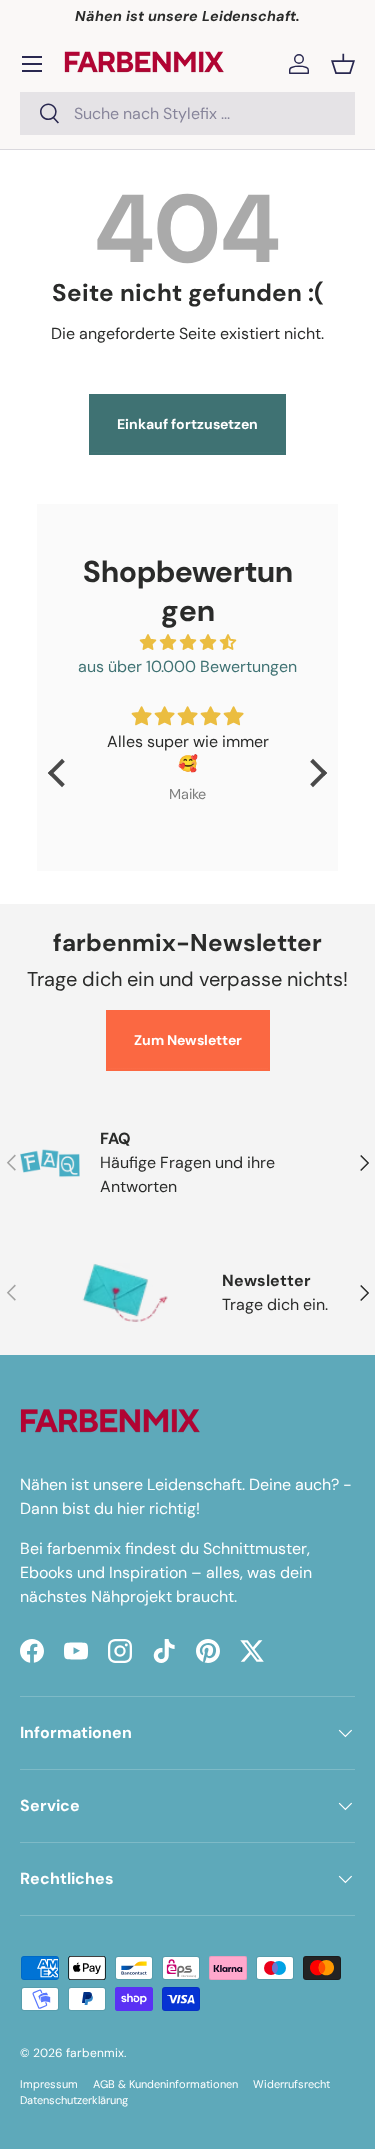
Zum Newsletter (188, 1040)
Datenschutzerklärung (74, 2100)
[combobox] (187, 113)
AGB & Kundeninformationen (165, 2084)
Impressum (49, 2084)
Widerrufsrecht (291, 2084)
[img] (187, 642)
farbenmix (95, 2053)
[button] (343, 64)
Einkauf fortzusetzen (187, 424)
